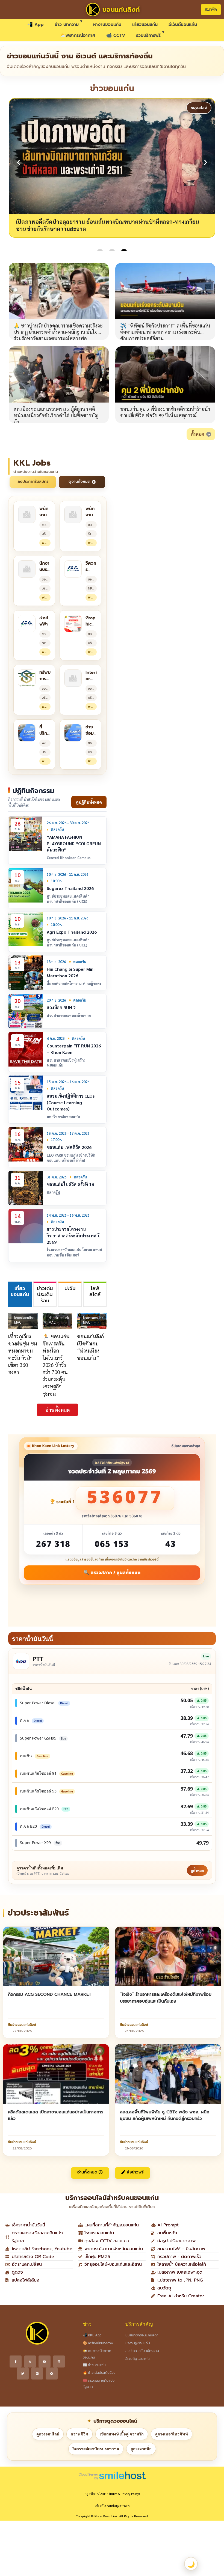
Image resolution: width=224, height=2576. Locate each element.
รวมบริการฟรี (148, 35)
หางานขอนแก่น (107, 25)
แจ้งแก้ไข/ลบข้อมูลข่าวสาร (112, 2506)
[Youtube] (45, 2361)
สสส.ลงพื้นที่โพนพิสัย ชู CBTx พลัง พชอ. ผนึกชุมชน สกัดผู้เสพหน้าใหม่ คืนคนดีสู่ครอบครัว (165, 2115)
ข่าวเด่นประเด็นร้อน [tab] (45, 1295)
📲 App (36, 25)
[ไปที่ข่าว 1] (100, 250)
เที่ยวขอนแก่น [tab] (20, 1292)
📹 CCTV (116, 35)
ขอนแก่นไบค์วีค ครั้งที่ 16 (70, 1184)
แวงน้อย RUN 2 (61, 1007)
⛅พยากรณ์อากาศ (78, 35)
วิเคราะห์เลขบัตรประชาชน (96, 2449)
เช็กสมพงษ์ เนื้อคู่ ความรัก (122, 2434)
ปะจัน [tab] (70, 1288)
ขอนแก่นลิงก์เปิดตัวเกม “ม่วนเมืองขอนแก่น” (90, 1347)
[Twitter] (23, 2374)
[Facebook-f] (16, 2361)
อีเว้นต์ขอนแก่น (183, 25)
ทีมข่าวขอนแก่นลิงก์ (22, 2025)
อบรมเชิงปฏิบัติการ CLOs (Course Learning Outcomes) (71, 1102)
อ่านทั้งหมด (58, 1410)
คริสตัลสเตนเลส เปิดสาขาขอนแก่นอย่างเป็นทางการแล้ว (56, 2115)
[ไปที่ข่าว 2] (112, 250)
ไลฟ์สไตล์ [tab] (95, 1292)
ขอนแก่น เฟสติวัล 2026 (69, 1147)
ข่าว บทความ (67, 25)
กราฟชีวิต (79, 2434)
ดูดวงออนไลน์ (48, 2434)
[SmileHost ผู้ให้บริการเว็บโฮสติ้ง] (112, 2475)
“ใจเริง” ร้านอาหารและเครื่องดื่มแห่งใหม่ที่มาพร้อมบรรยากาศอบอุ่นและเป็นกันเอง (166, 1998)
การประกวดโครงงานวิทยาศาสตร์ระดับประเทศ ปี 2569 (74, 1235)
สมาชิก (211, 9)
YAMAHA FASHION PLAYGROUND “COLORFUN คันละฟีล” (74, 843)
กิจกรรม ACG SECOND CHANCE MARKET (50, 1994)
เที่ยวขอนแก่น (145, 25)
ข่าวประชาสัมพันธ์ (38, 1913)
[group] (112, 168)
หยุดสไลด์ (199, 108)
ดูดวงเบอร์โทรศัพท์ (172, 2434)
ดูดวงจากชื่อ (141, 2449)
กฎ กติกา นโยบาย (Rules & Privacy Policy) (112, 2494)
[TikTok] (30, 2361)
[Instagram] (59, 2361)
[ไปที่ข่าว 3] (124, 250)
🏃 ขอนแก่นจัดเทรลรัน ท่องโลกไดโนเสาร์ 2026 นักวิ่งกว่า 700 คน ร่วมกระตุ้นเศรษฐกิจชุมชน (56, 1365)
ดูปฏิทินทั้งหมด (89, 802)
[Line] (37, 2374)
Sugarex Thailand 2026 (70, 888)
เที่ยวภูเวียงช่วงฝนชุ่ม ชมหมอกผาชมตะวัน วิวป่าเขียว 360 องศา (23, 1354)
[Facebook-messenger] (52, 2374)
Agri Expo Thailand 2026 (72, 932)
